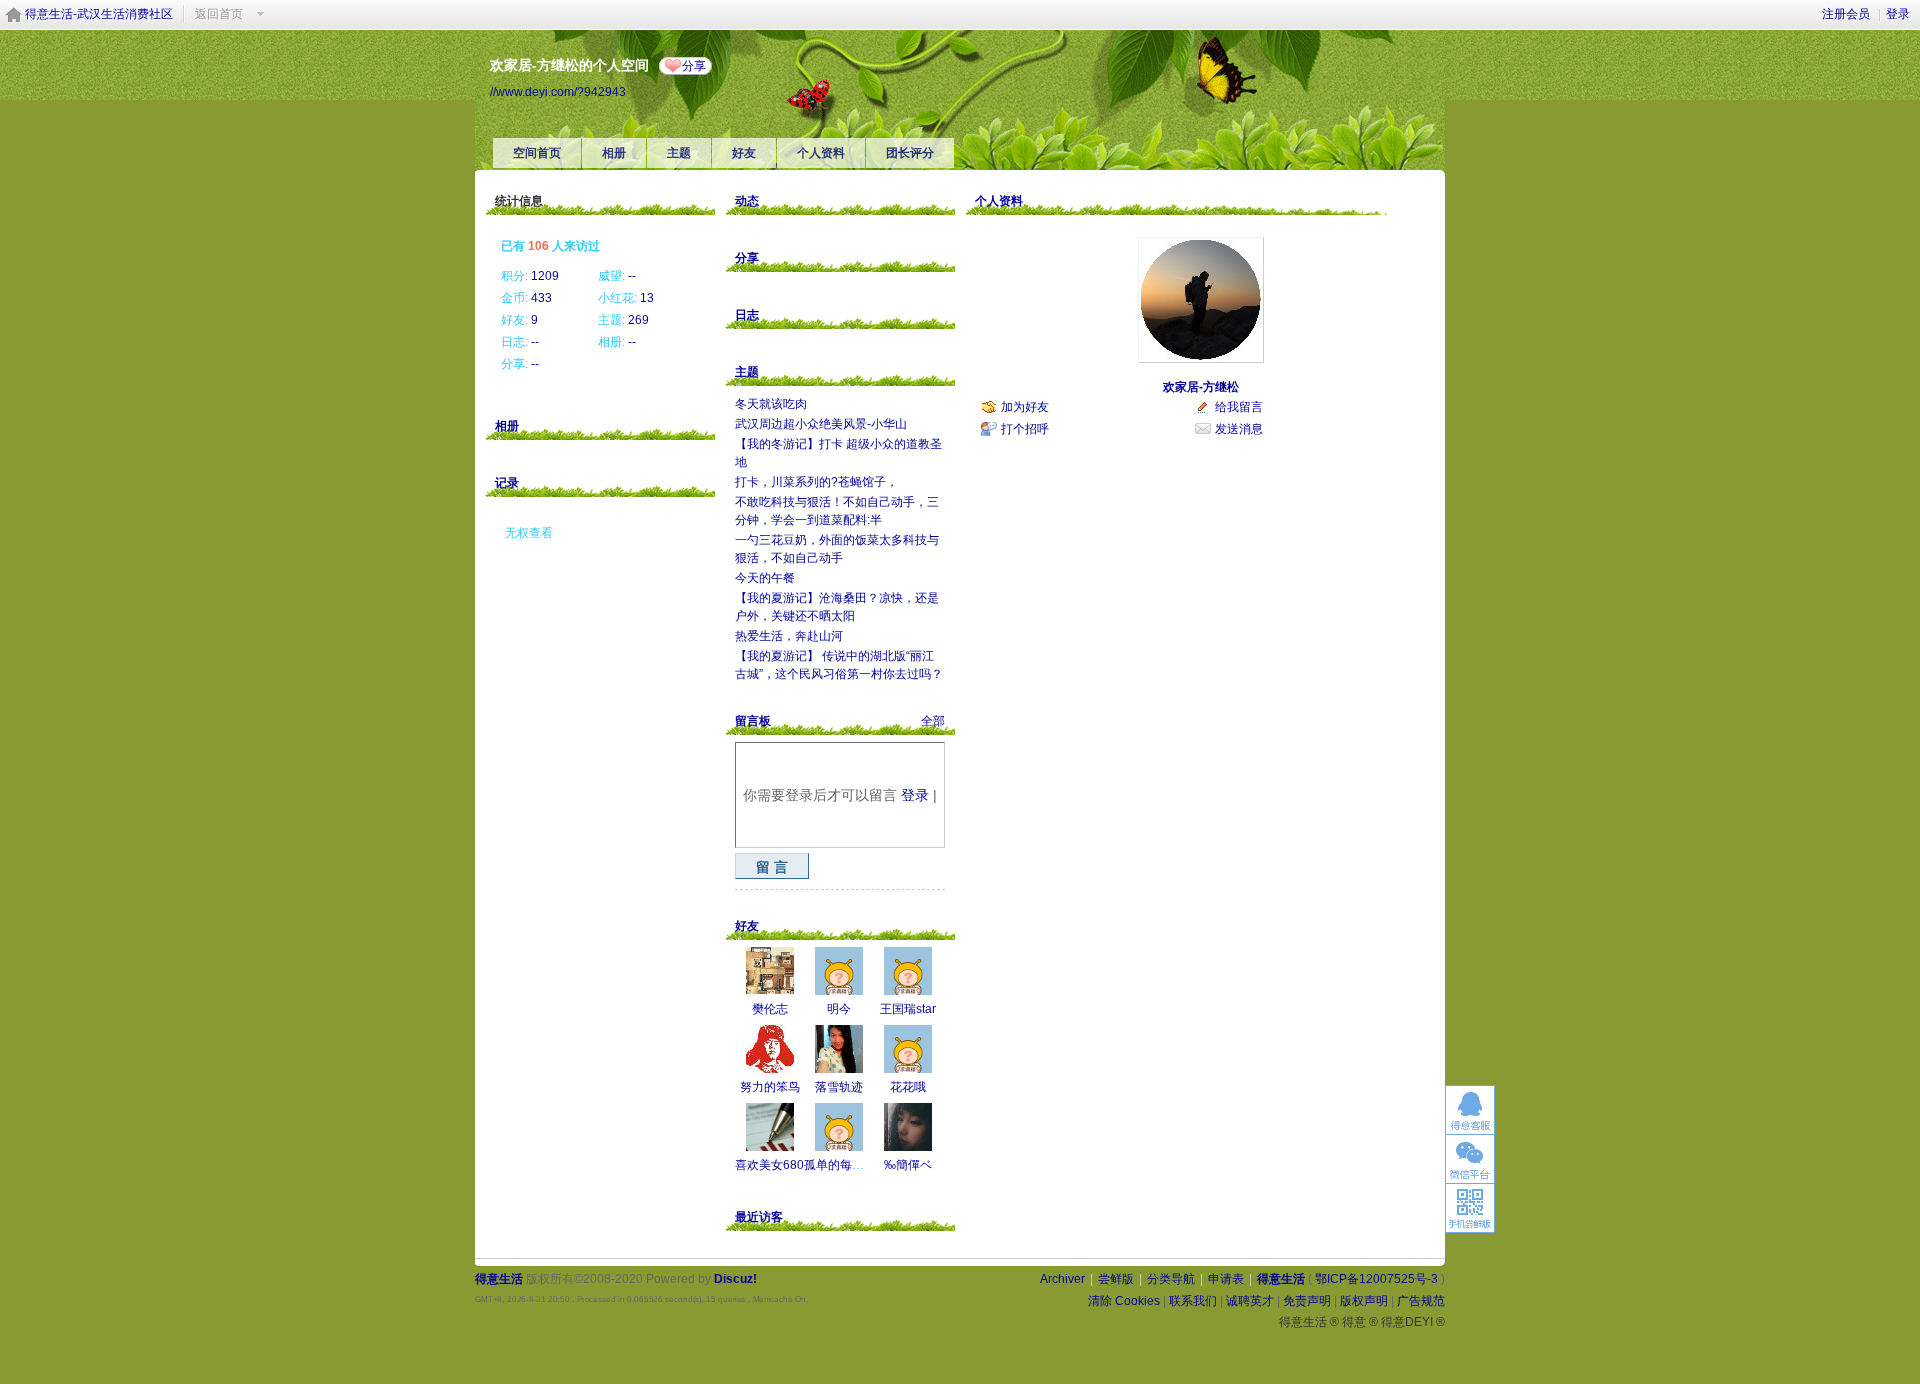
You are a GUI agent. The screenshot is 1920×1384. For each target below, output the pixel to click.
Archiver (1062, 1279)
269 (638, 320)
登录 (1898, 14)
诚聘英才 (1250, 1301)
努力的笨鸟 (770, 1087)
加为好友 (1025, 407)
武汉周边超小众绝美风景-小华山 (821, 424)
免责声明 (1307, 1301)
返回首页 (219, 14)
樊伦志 (770, 1009)
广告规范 (1421, 1301)
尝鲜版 (1116, 1279)
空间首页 (537, 153)
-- (632, 276)
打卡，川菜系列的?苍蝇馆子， (816, 482)
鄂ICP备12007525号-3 (1376, 1279)
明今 (839, 1009)
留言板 (753, 721)
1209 (545, 276)
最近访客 (759, 1217)
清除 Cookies (1124, 1301)
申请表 (1226, 1279)
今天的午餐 (765, 578)
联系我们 (1193, 1301)
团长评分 (910, 153)
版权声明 (1364, 1301)
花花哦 (908, 1087)
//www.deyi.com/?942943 (558, 91)
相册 (614, 153)
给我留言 (1239, 407)
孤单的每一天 (840, 1165)
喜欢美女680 (769, 1165)
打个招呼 (1025, 429)
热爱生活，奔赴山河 (789, 636)
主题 (679, 153)
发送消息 (1239, 429)
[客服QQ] (1470, 1109)
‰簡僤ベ (908, 1165)
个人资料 (821, 153)
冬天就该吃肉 (771, 404)
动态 (747, 201)
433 (541, 298)
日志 (747, 315)
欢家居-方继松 (1201, 387)
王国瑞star (908, 1009)
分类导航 (1171, 1279)
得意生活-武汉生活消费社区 (99, 14)
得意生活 (1281, 1279)
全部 (933, 721)
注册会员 (1846, 14)
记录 (507, 483)
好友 (744, 153)
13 (647, 298)
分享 (694, 66)
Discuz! (735, 1279)
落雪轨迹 (839, 1087)
